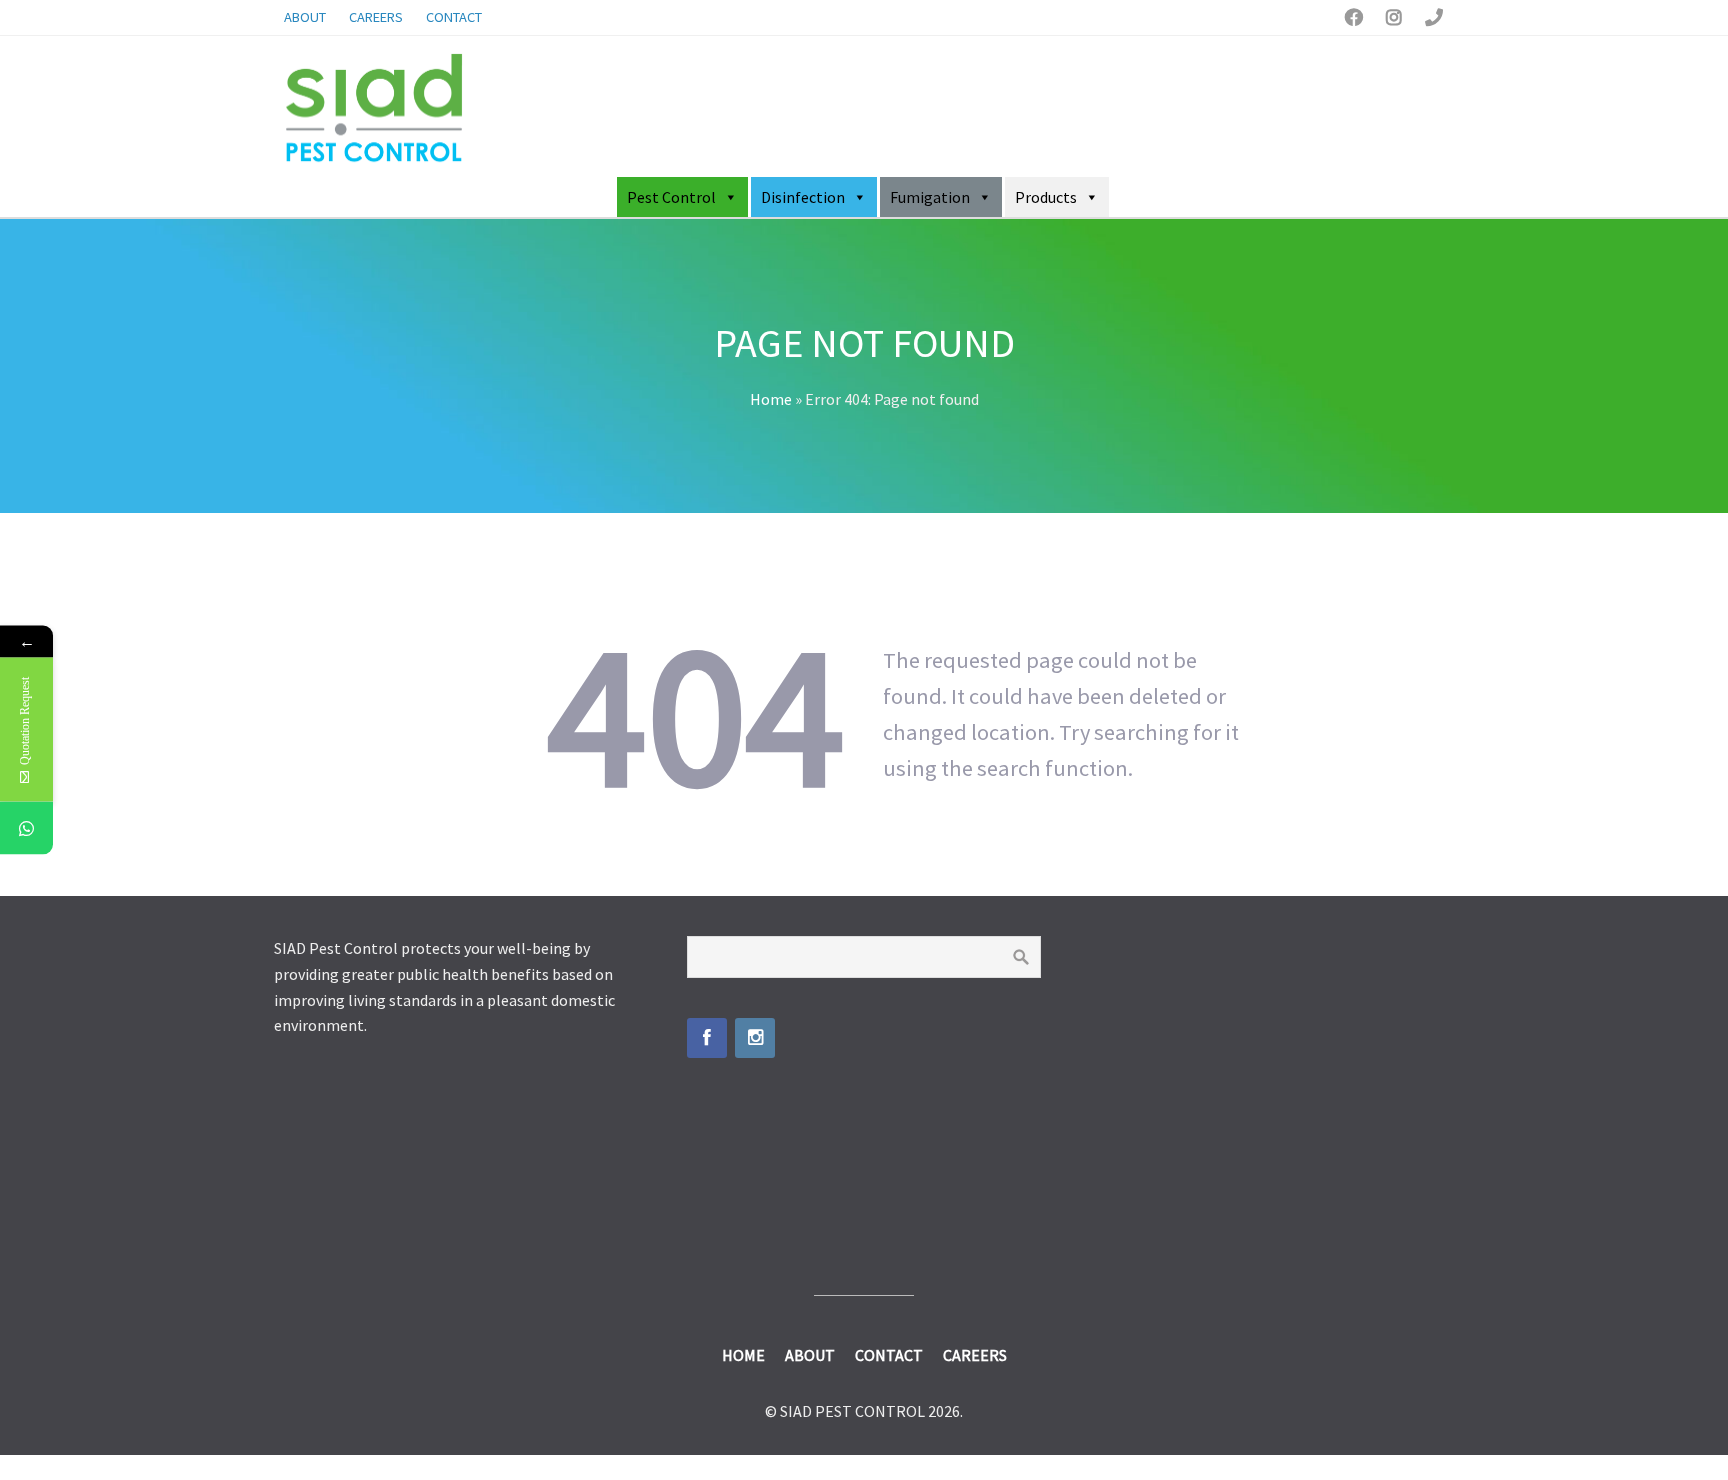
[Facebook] (707, 1038)
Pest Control (671, 197)
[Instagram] (755, 1038)
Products (1046, 197)
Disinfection (803, 197)
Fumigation (930, 197)
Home (771, 399)
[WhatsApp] (26, 828)
